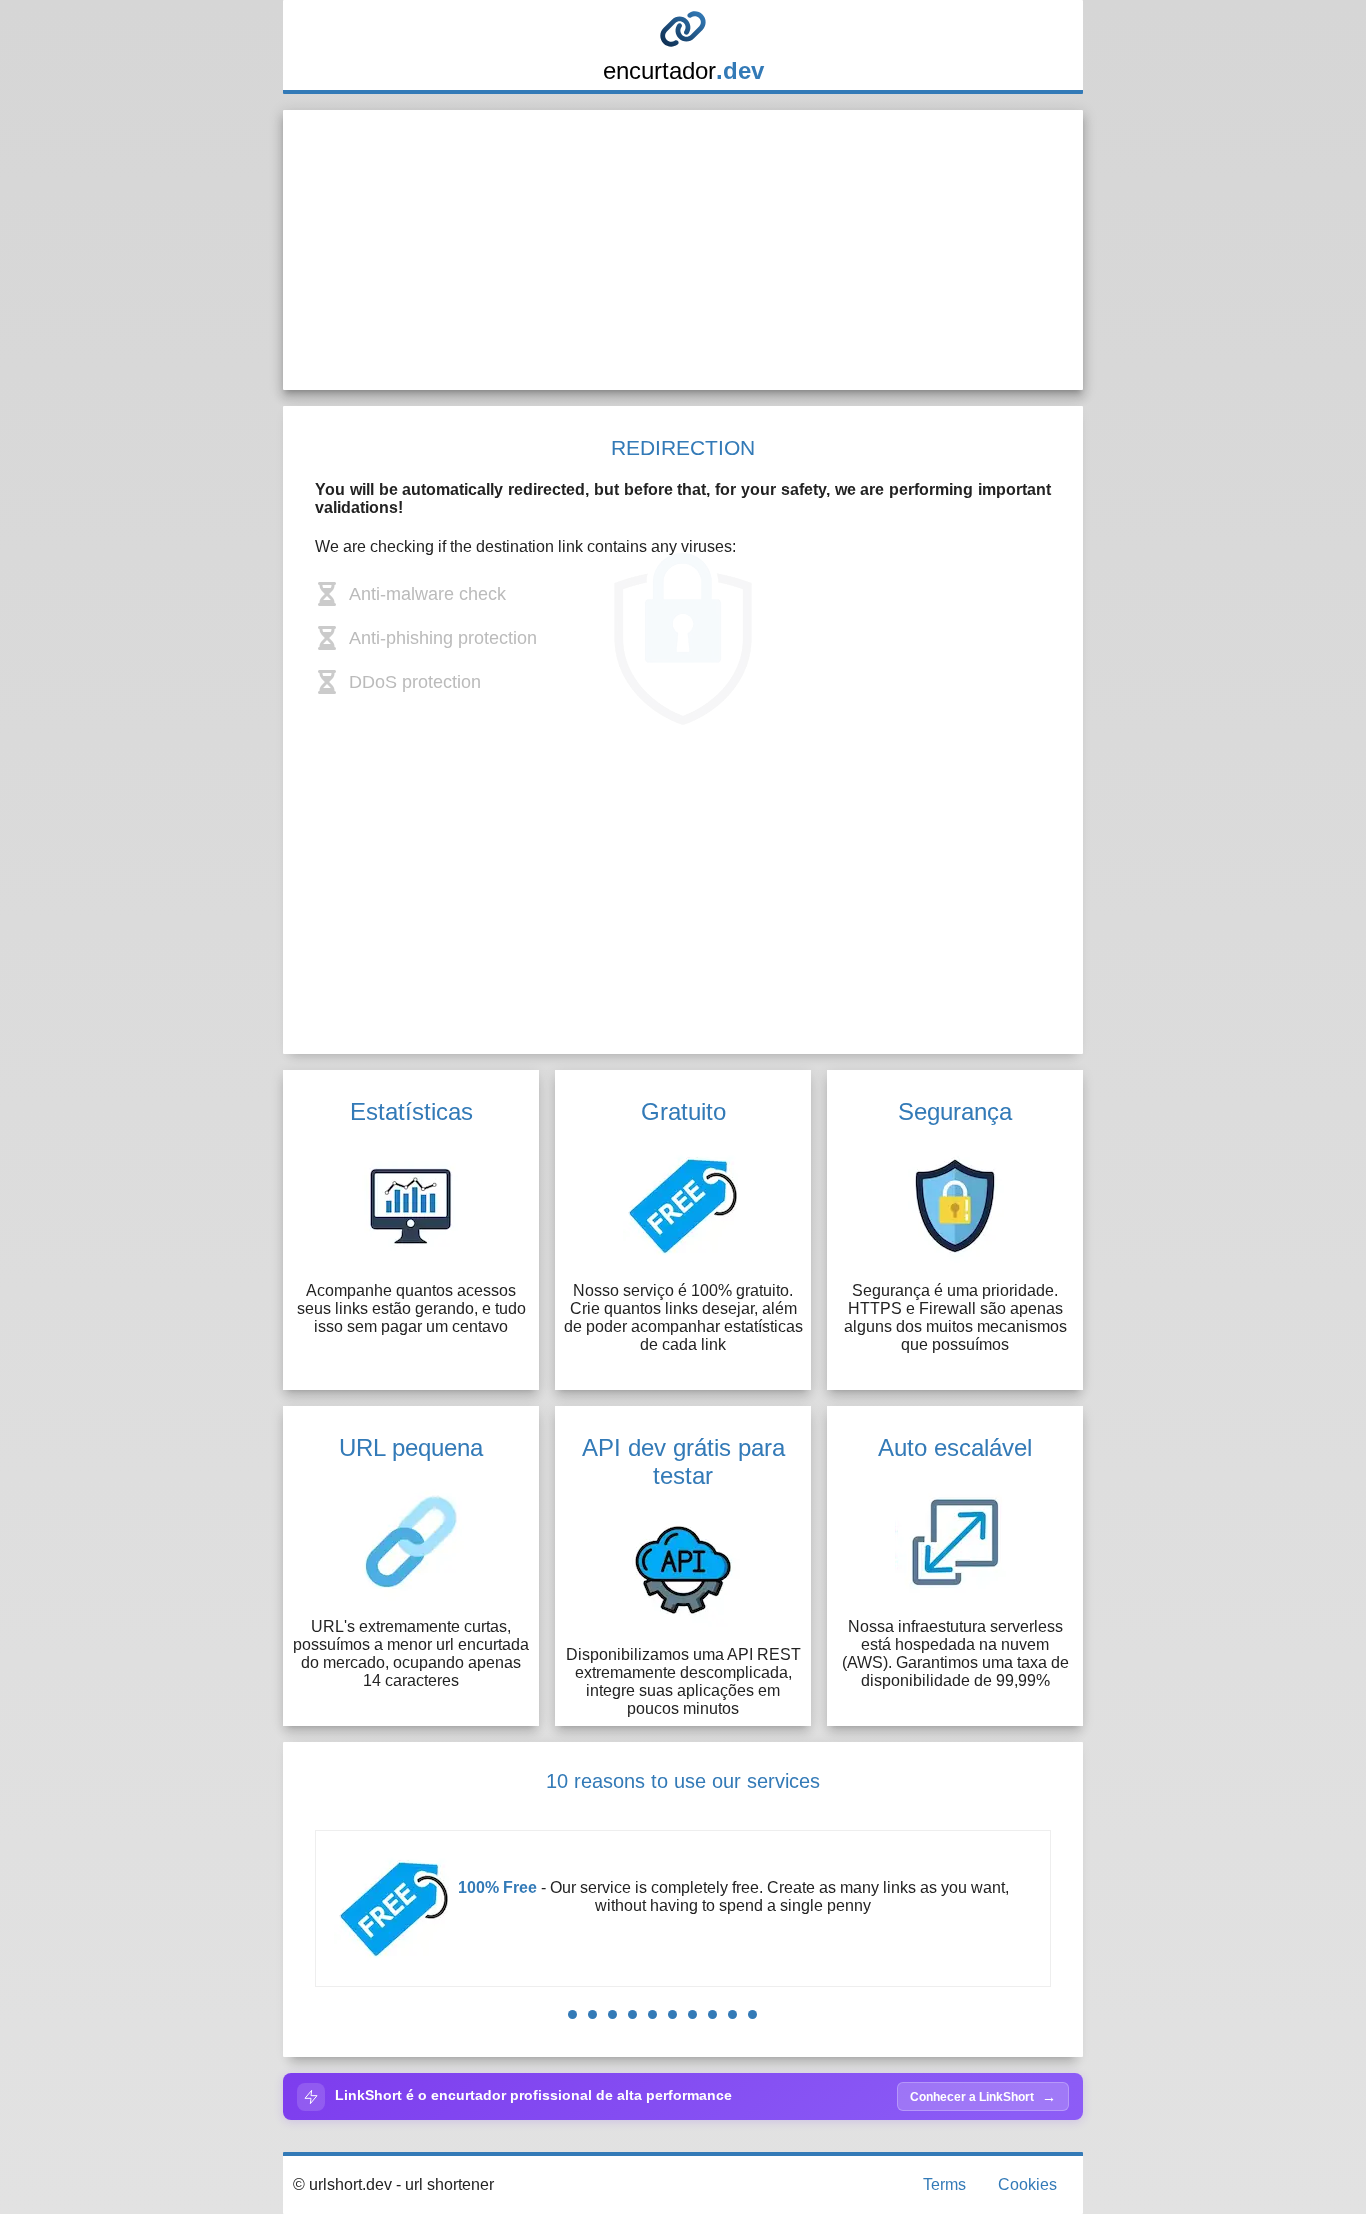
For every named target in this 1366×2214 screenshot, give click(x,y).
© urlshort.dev (342, 2184)
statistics (844, 1905)
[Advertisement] (683, 250)
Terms (944, 2184)
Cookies (1027, 2184)
